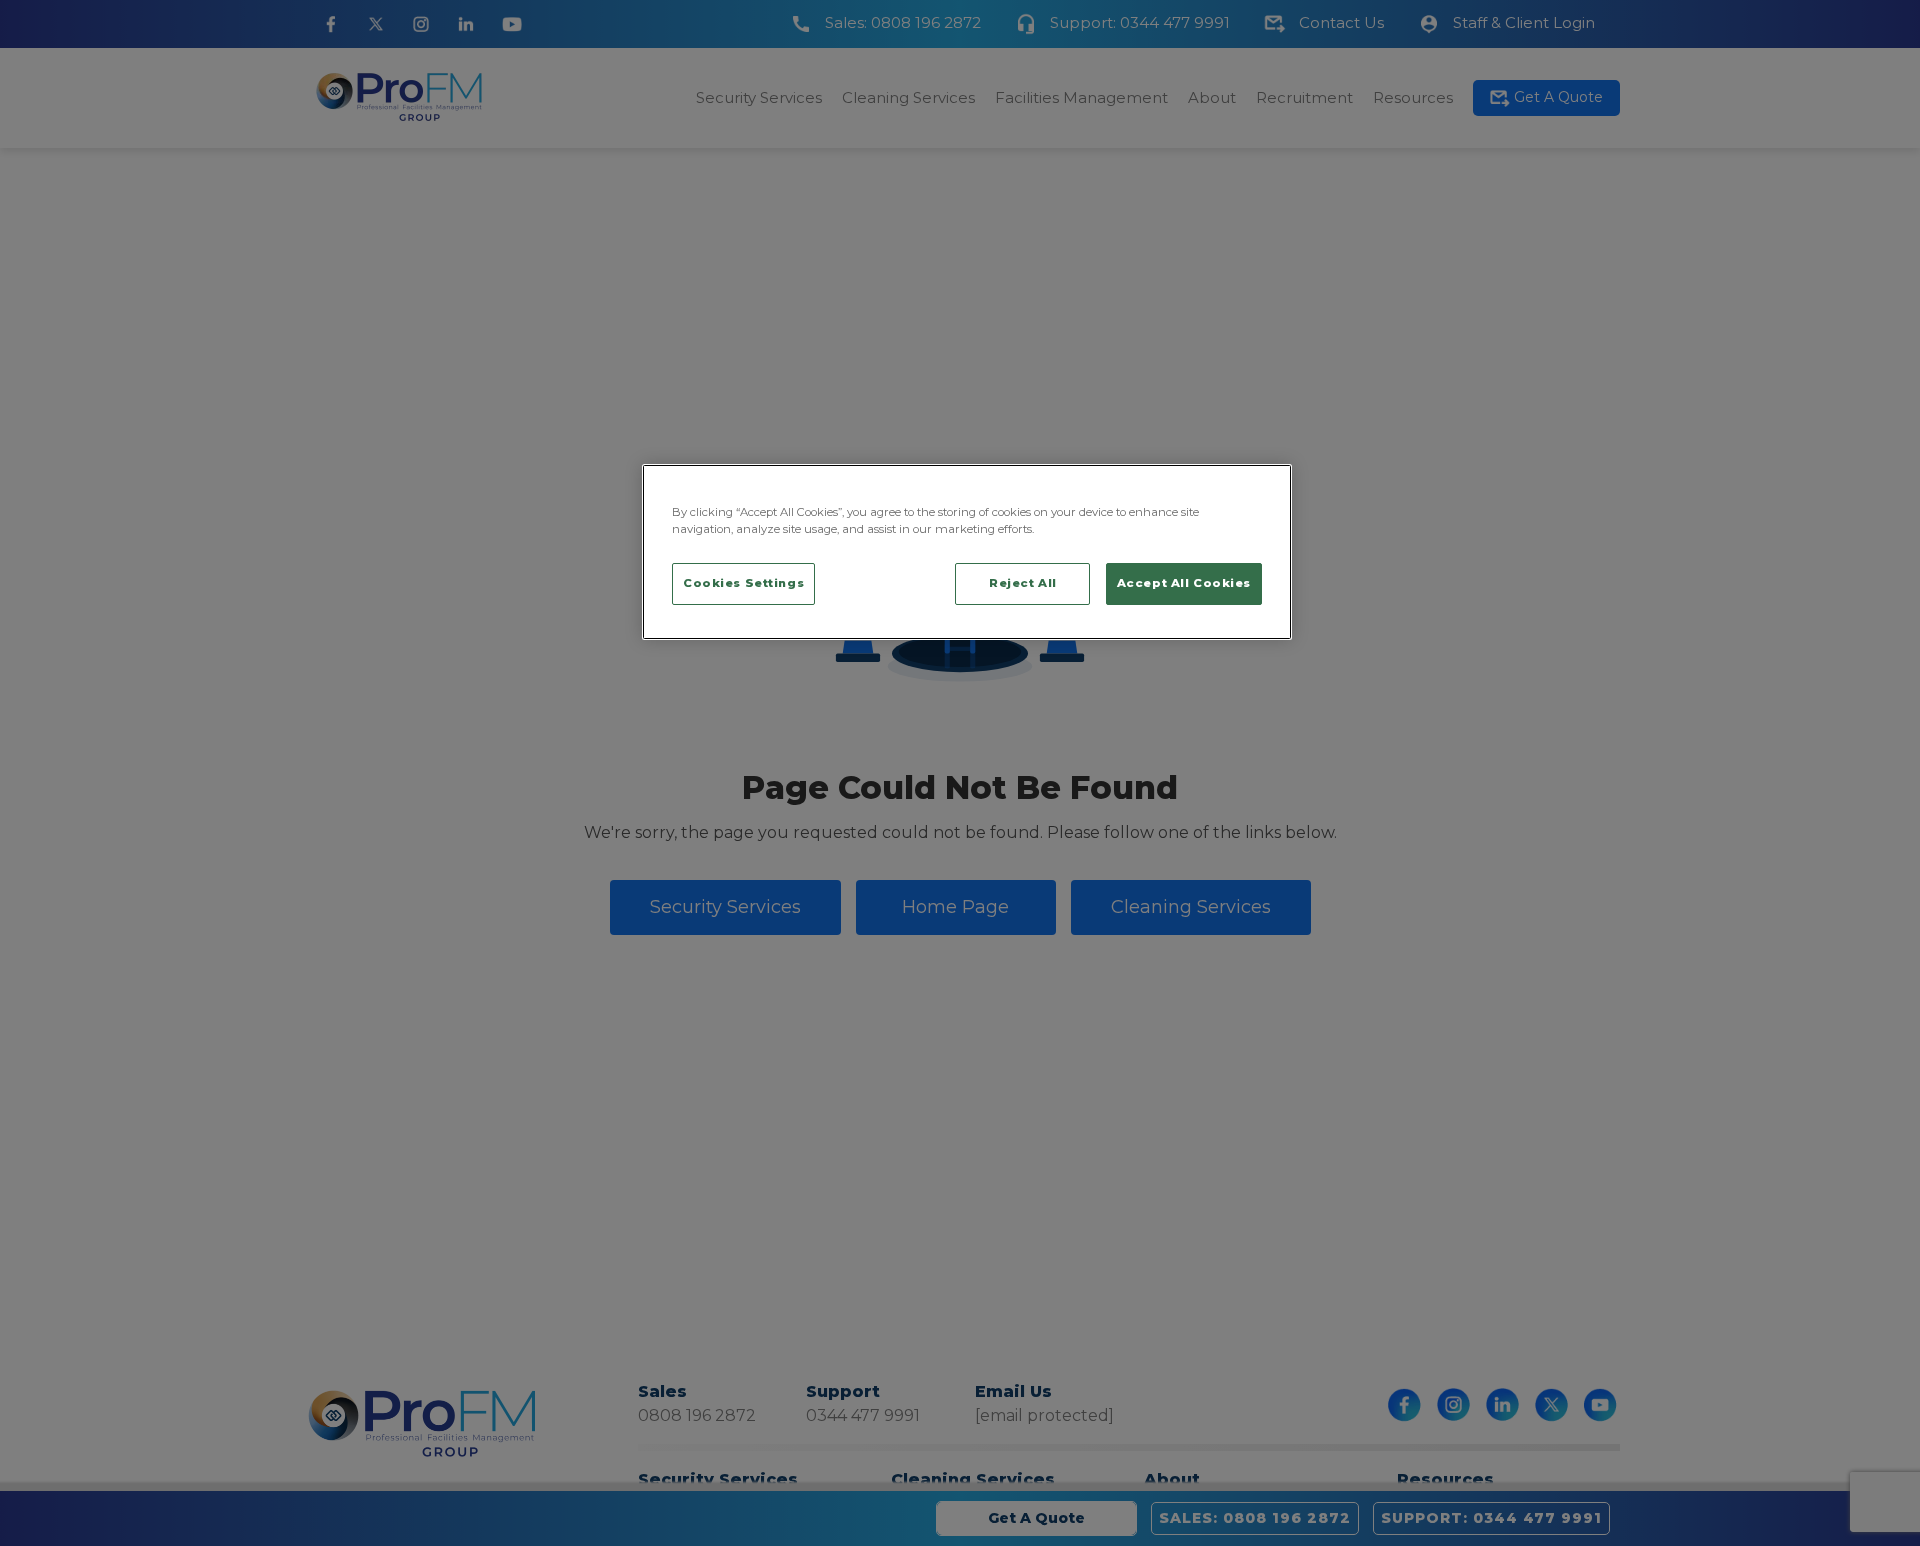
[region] (967, 552)
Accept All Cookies (1184, 583)
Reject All (1023, 583)
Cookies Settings (743, 583)
